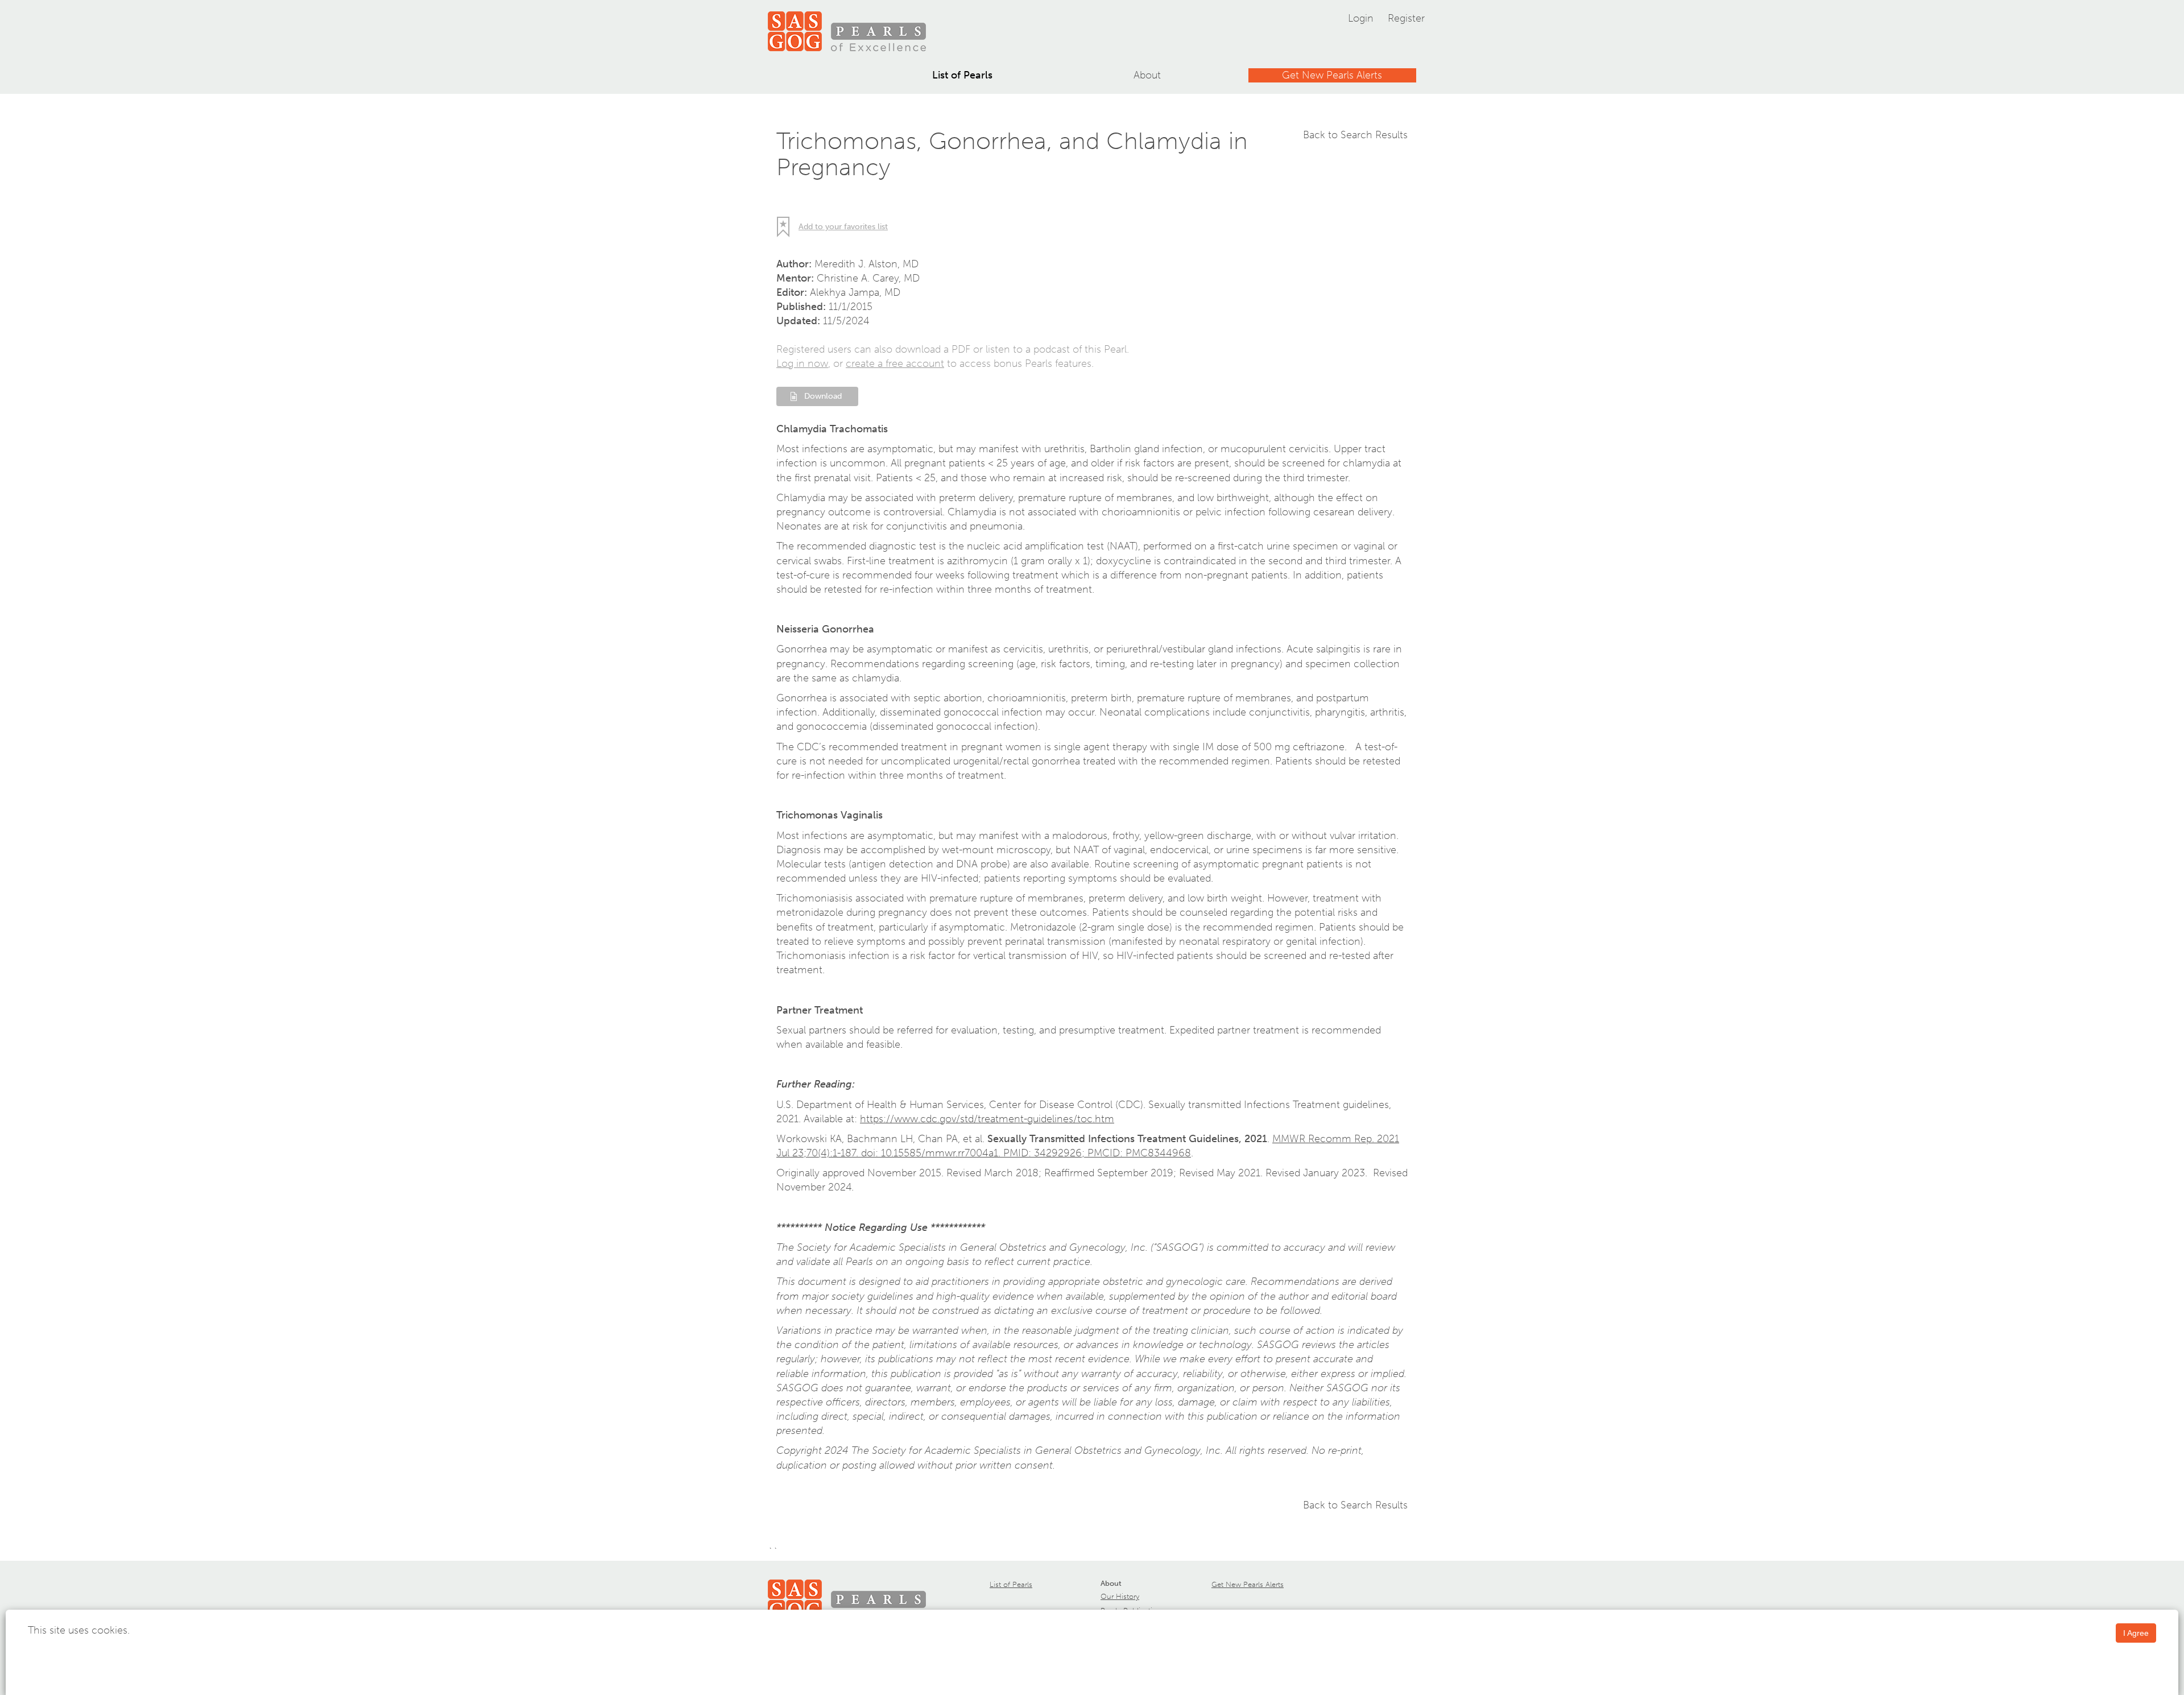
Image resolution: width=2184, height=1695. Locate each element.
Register (1406, 18)
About (1147, 75)
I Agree (2136, 1633)
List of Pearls (962, 75)
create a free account (895, 363)
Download (823, 396)
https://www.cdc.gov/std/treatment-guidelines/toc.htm (987, 1119)
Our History (1120, 1596)
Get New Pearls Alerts (1332, 75)
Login (1361, 18)
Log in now (802, 363)
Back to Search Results (1355, 135)
